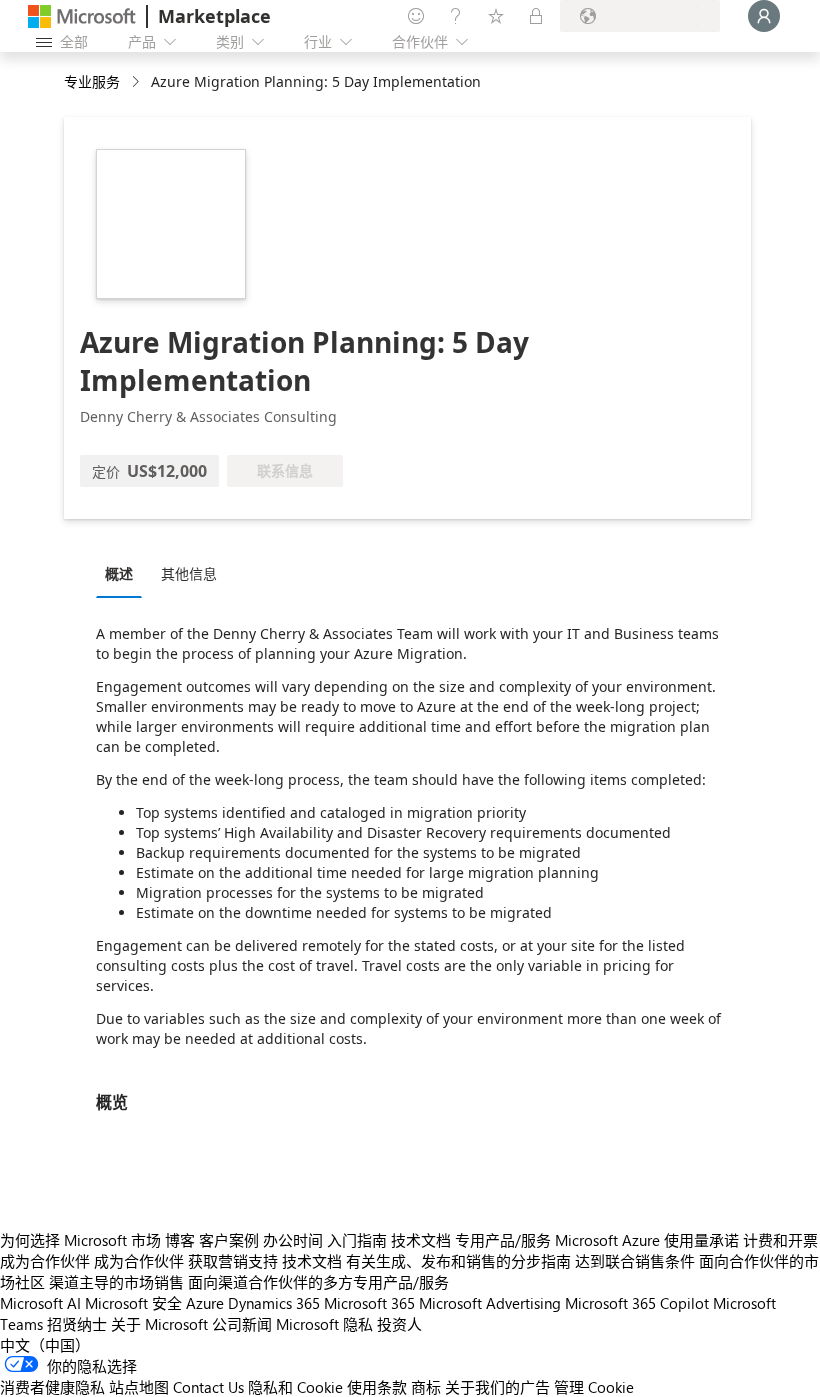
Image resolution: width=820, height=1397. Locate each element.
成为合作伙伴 (45, 1261)
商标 (426, 1387)
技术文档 (421, 1240)
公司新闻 (242, 1324)
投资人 (399, 1324)
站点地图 (139, 1387)
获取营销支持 (233, 1261)
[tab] (124, 573)
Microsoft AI (40, 1303)
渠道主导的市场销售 (116, 1282)
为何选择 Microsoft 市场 (80, 1240)
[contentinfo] (137, 82)
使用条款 (377, 1387)
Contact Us (208, 1387)
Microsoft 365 (369, 1303)
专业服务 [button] (92, 81)
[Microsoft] (82, 16)
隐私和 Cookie (295, 1387)
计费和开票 (780, 1240)
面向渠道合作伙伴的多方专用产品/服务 (318, 1282)
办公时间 (293, 1240)
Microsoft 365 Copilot (637, 1303)
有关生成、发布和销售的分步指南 (458, 1261)
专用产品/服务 (503, 1240)
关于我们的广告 (497, 1387)
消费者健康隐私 (52, 1387)
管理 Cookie (594, 1387)
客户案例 (229, 1240)
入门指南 (357, 1240)
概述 (119, 573)
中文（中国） (45, 1345)
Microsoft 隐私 (324, 1324)
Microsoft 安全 (133, 1303)
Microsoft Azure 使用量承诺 (647, 1240)
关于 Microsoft (159, 1324)
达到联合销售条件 (635, 1261)
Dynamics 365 (274, 1303)
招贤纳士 (77, 1324)
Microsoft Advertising (490, 1303)
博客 (180, 1240)
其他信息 (189, 573)
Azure (205, 1303)
